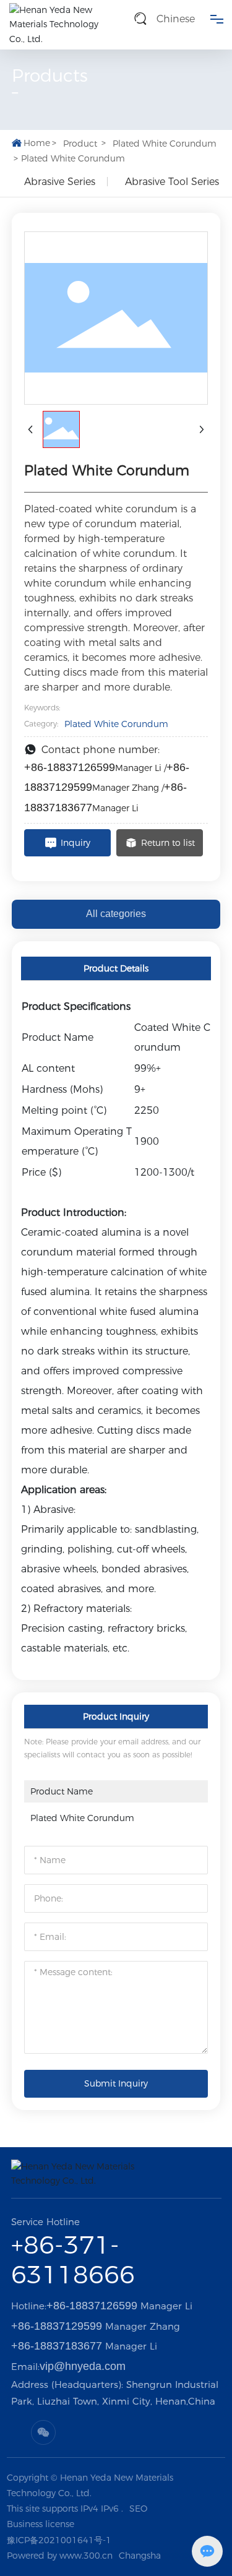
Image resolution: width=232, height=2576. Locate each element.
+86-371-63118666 (73, 2259)
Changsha (140, 2556)
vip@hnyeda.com (83, 2366)
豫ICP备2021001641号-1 (59, 2540)
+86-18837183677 (57, 2346)
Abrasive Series (60, 182)
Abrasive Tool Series (172, 182)
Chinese (176, 19)
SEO (138, 2509)
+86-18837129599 (57, 2326)
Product (80, 144)
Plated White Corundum (165, 144)
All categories (116, 914)
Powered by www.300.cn (60, 2556)
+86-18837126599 (70, 767)
